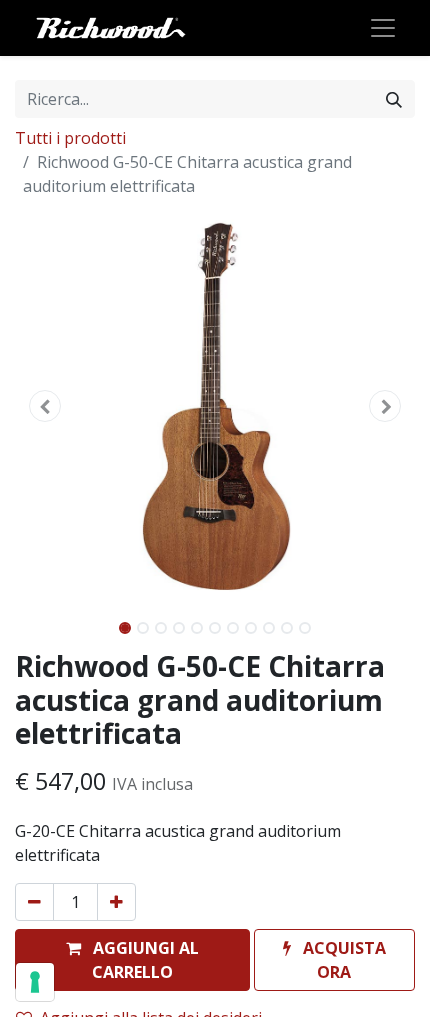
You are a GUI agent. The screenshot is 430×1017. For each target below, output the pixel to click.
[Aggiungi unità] (116, 902)
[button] (45, 406)
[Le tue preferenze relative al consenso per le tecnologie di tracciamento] (35, 982)
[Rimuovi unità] (34, 902)
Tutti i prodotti (70, 138)
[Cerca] (394, 99)
